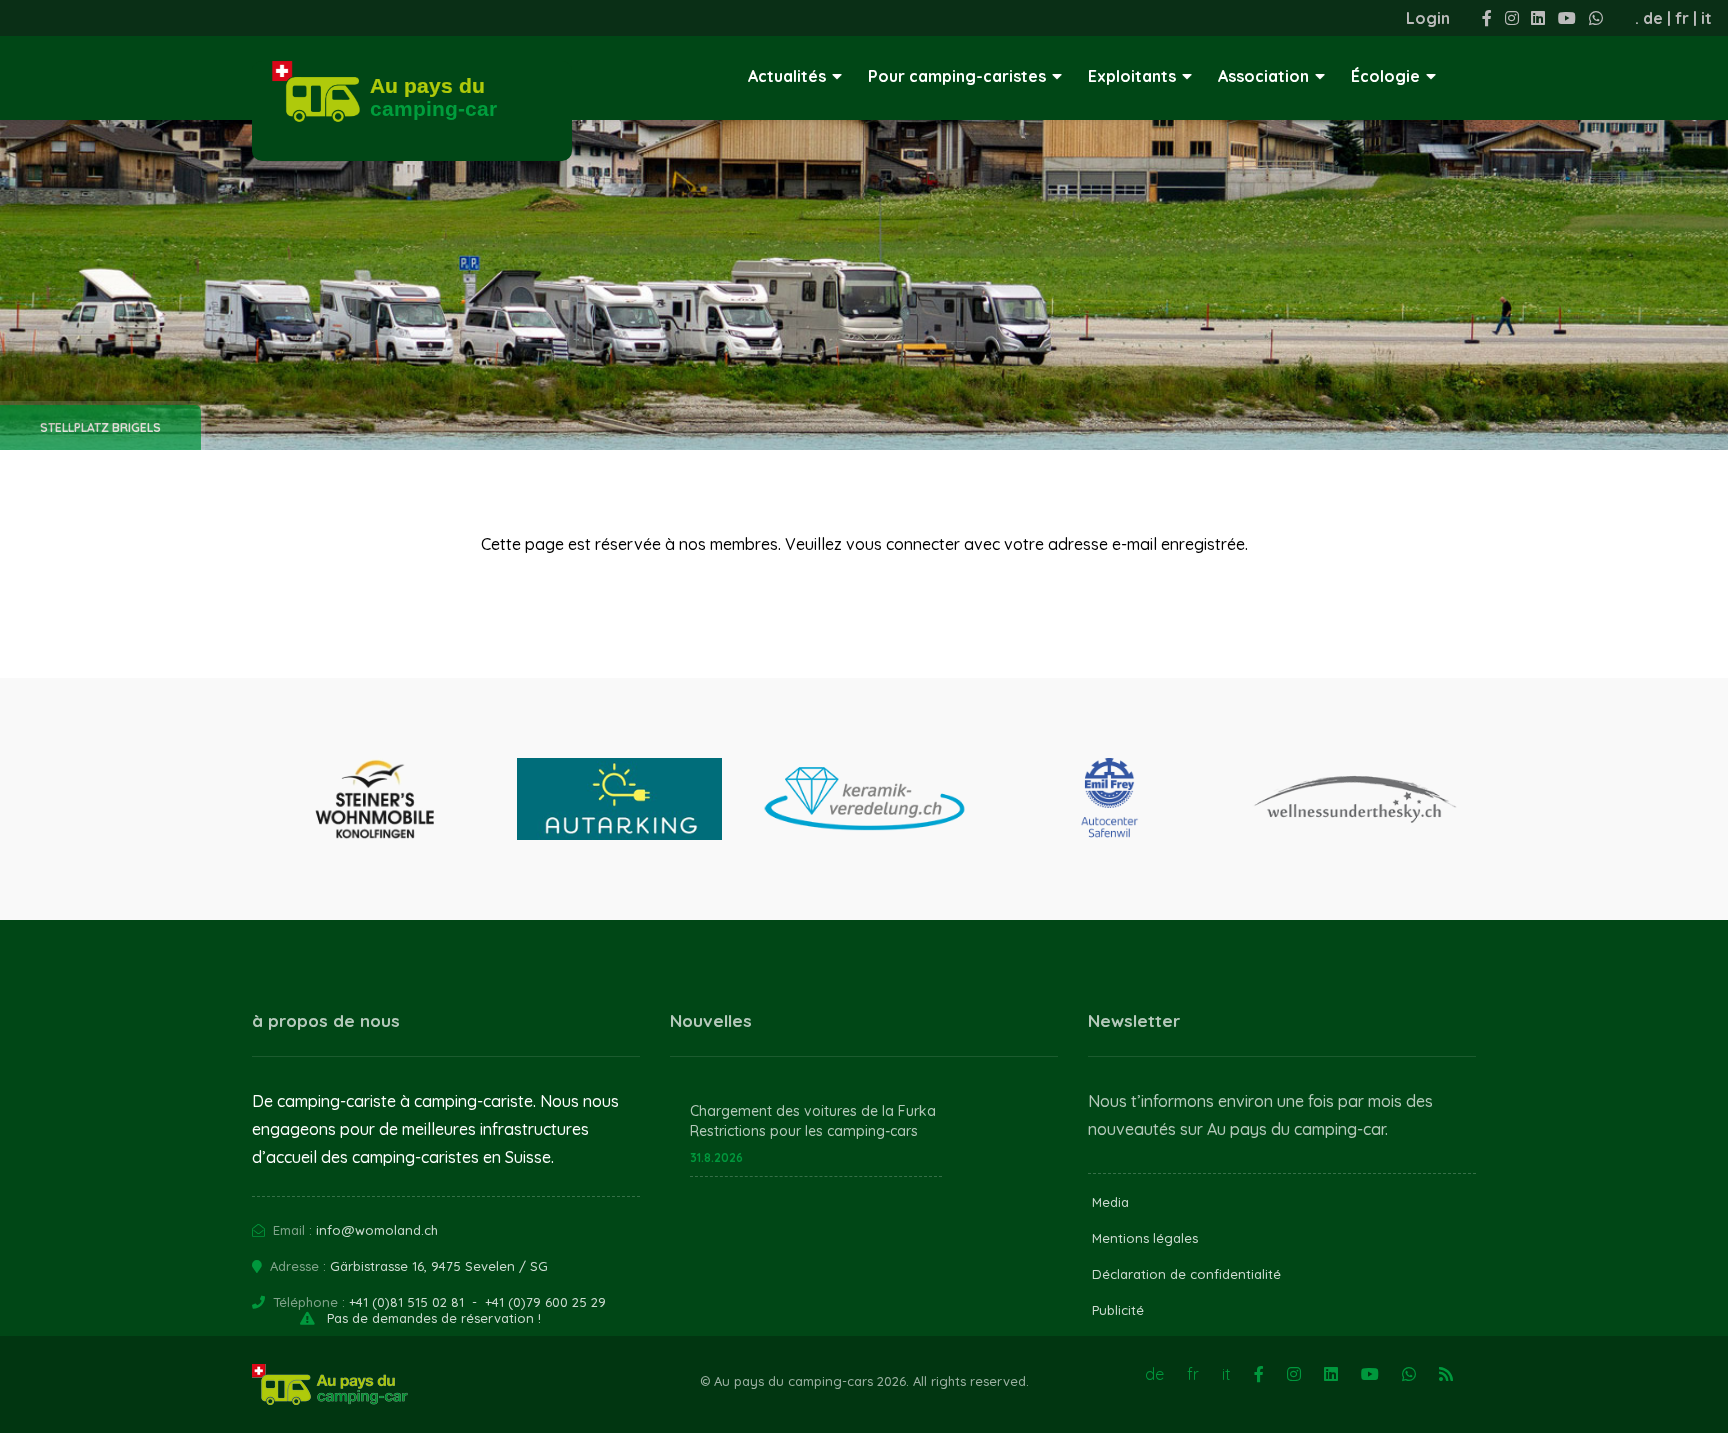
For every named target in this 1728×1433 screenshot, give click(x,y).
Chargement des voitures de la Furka (813, 1111)
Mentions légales (1145, 1238)
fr (1682, 18)
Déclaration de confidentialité (1186, 1274)
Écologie (1385, 76)
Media (1110, 1202)
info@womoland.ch (377, 1230)
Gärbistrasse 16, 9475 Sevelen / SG (439, 1266)
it (1706, 18)
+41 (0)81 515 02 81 (406, 1302)
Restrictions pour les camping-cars (804, 1131)
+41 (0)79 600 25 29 (545, 1302)
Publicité (1118, 1310)
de (1653, 18)
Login (1428, 18)
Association (1263, 76)
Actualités (787, 76)
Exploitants (1132, 76)
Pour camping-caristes (957, 76)
